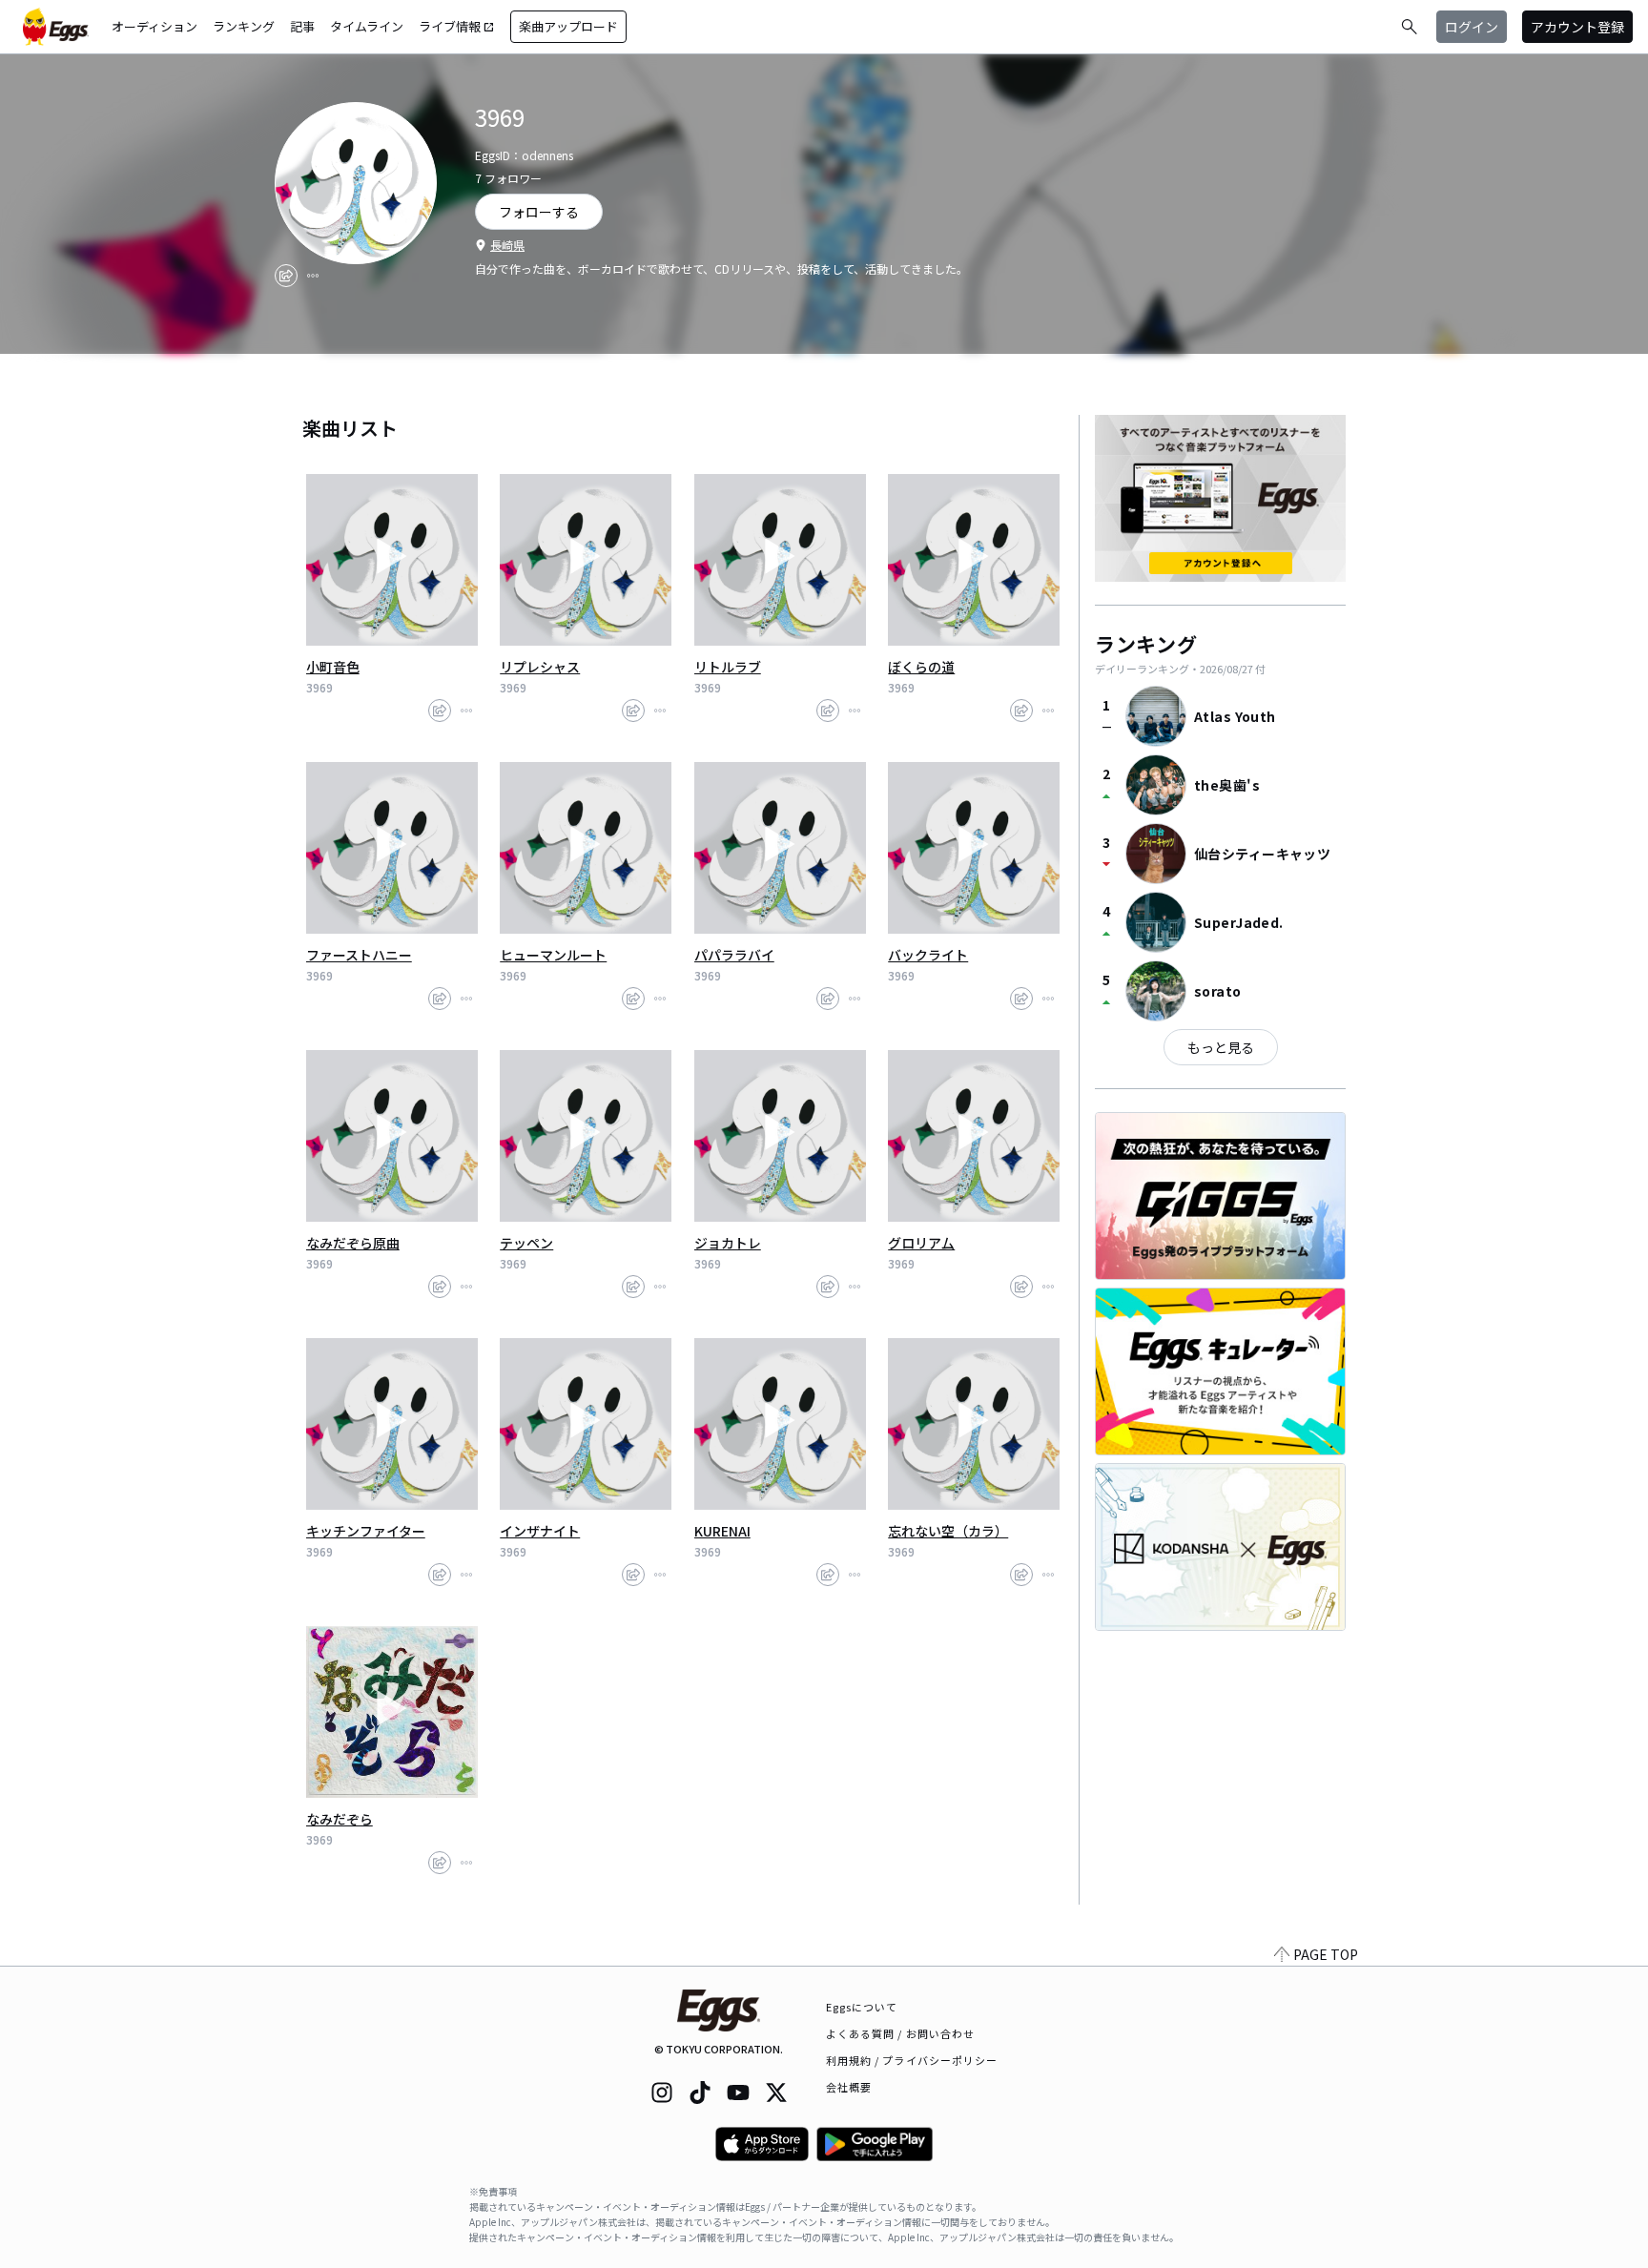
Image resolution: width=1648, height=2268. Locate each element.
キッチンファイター (366, 1531)
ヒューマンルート (553, 955)
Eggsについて (862, 2007)
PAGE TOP (1326, 1954)
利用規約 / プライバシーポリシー (912, 2060)
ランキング (244, 26)
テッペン (526, 1243)
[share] (286, 276)
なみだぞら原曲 (353, 1243)
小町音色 (333, 667)
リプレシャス (540, 667)
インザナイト (540, 1531)
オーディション (154, 26)
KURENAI (722, 1531)
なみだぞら (340, 1819)
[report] (313, 276)
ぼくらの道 (921, 667)
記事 (302, 26)
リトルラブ (728, 667)
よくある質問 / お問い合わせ (901, 2033)
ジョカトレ (728, 1243)
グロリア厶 (921, 1243)
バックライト (928, 955)
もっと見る (1221, 1047)
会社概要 (849, 2087)
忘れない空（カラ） (948, 1531)
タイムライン (367, 26)
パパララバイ (734, 955)
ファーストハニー (359, 955)
